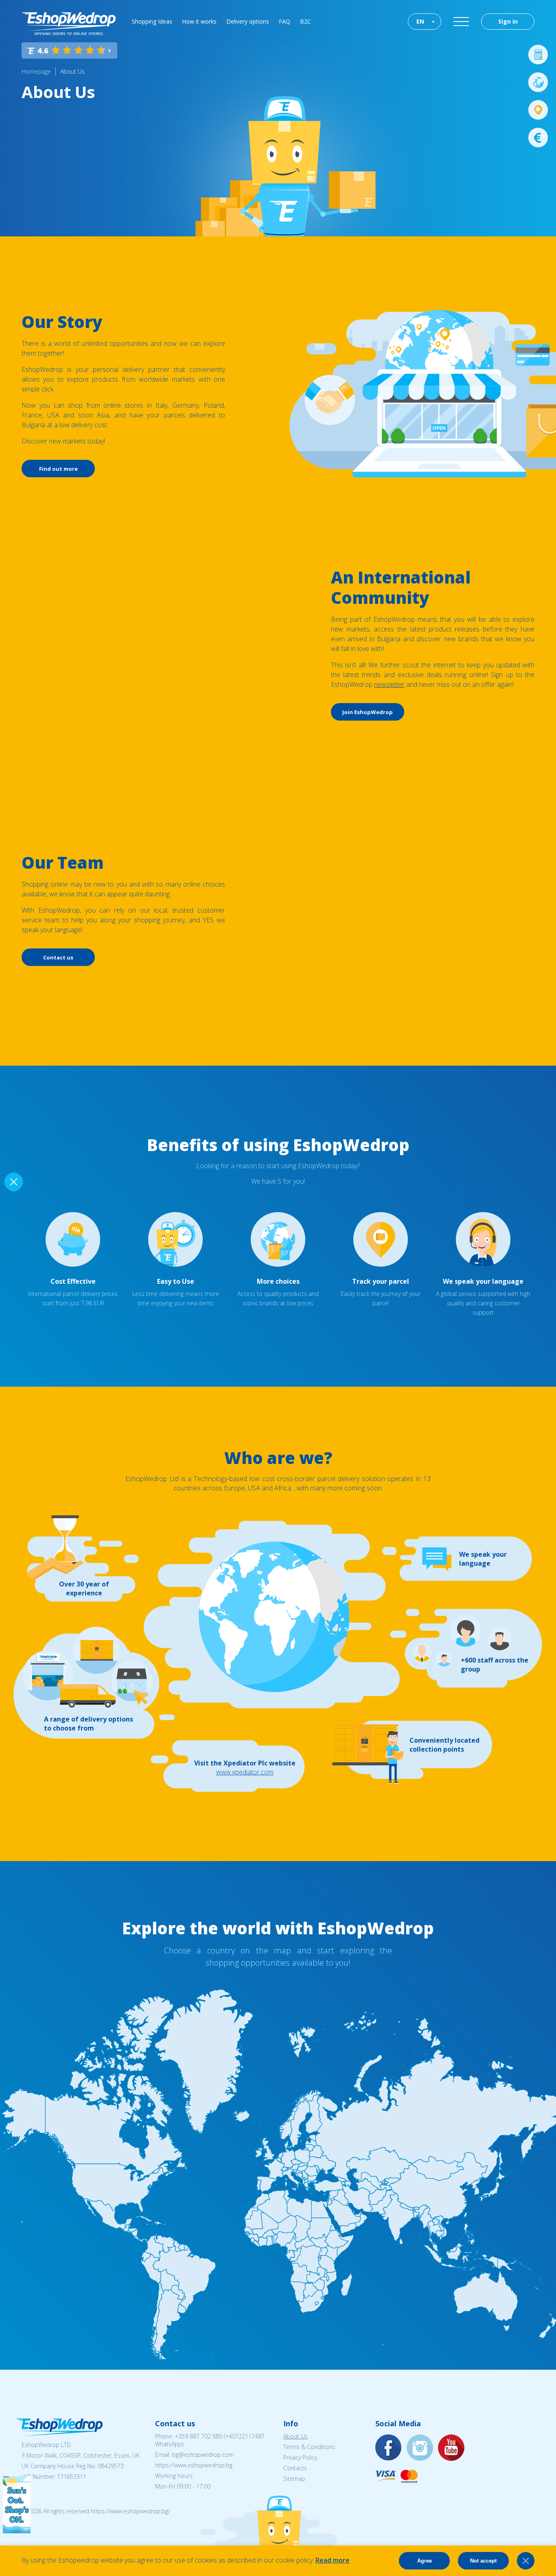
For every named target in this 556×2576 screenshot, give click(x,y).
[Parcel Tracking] (538, 110)
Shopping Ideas (152, 21)
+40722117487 (245, 2436)
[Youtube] (451, 2448)
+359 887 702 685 (198, 2436)
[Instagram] (420, 2448)
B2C (305, 21)
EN (420, 21)
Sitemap (294, 2479)
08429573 (111, 2466)
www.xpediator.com (245, 1772)
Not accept (483, 2561)
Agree (425, 2561)
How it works (199, 21)
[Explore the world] (538, 82)
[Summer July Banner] (17, 2531)
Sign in (508, 21)
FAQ (285, 21)
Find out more (58, 469)
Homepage (36, 71)
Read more (333, 2560)
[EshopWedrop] (69, 24)
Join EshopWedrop (368, 712)
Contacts (295, 2468)
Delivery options (248, 21)
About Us (72, 71)
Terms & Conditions (309, 2447)
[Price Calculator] (538, 55)
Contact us (58, 957)
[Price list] (538, 138)
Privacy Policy (300, 2457)
